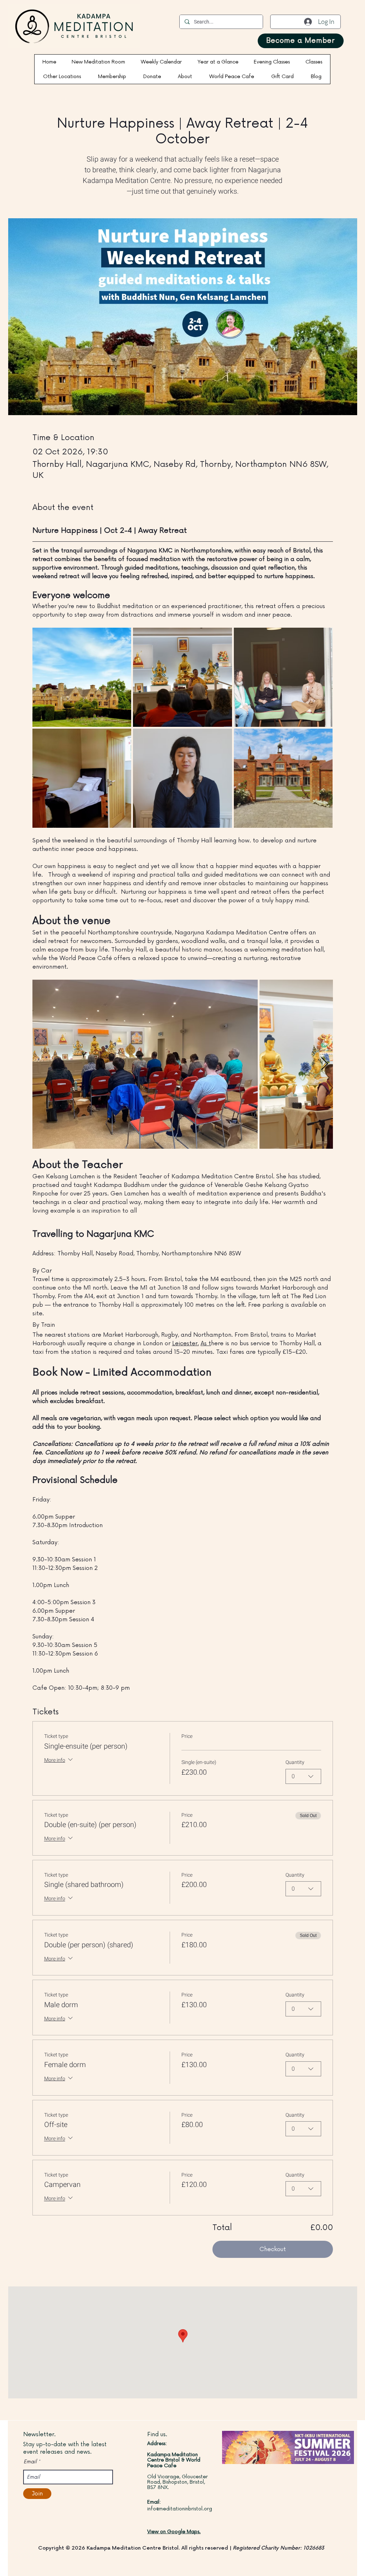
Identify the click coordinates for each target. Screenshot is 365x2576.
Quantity (295, 1763)
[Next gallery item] (325, 1064)
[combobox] (303, 1776)
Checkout (273, 2249)
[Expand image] (82, 677)
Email (30, 2462)
